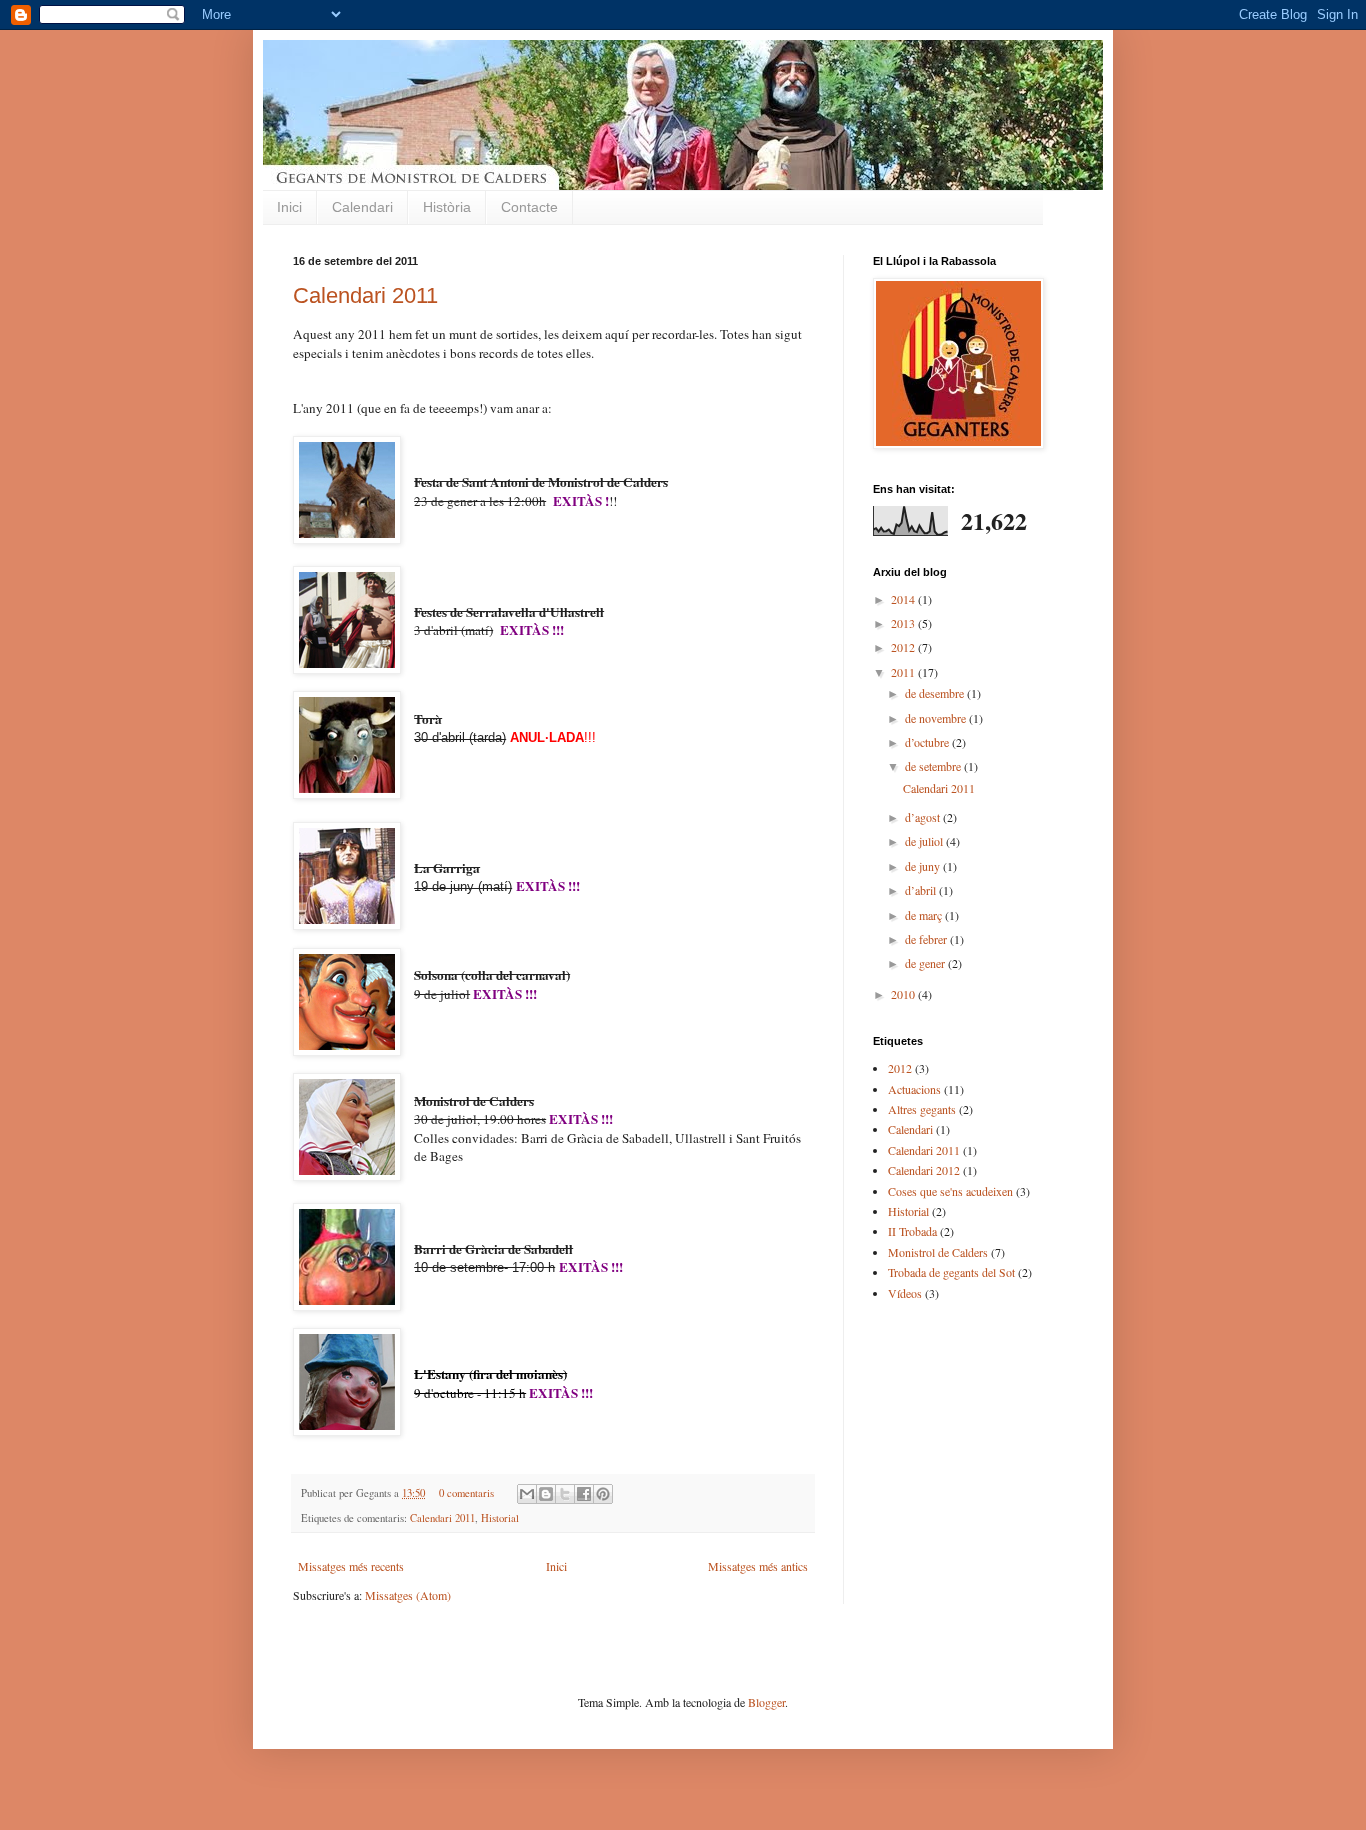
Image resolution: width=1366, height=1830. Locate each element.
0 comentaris (466, 1493)
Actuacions (914, 1089)
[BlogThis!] (546, 1494)
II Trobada (912, 1231)
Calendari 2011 (365, 295)
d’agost (924, 817)
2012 (904, 647)
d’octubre (928, 742)
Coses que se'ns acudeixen (950, 1191)
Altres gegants (922, 1109)
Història (447, 207)
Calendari (362, 207)
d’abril (922, 890)
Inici (289, 207)
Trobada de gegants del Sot (951, 1272)
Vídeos (905, 1293)
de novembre (937, 718)
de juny (924, 866)
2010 (904, 994)
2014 (904, 599)
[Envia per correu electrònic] (527, 1494)
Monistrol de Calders (938, 1252)
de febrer (927, 939)
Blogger (766, 1702)
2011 (904, 672)
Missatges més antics (758, 1566)
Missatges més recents (351, 1566)
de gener (926, 963)
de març (925, 915)
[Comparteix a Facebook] (584, 1494)
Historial (500, 1518)
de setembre (934, 766)
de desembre (936, 693)
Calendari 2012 (924, 1170)
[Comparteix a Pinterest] (603, 1494)
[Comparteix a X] (565, 1494)
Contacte (529, 207)
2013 (904, 623)
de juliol (925, 841)
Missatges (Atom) (408, 1595)
